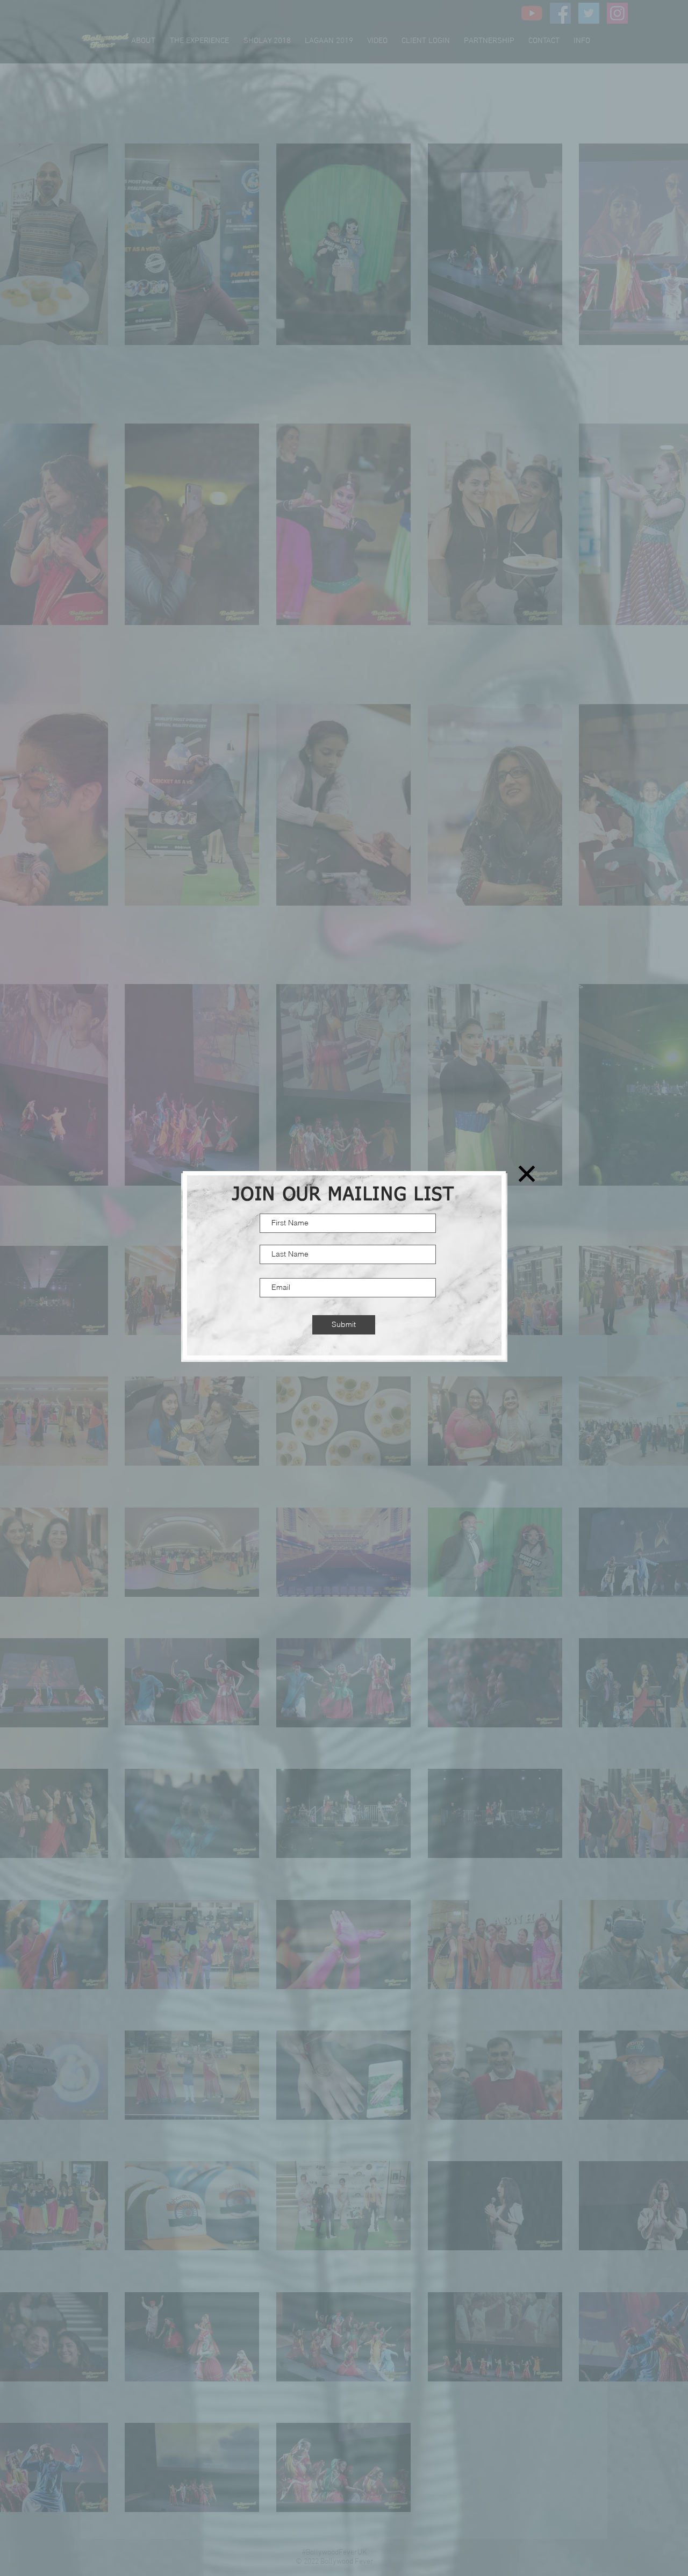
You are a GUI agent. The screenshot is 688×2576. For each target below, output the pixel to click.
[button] (527, 1174)
